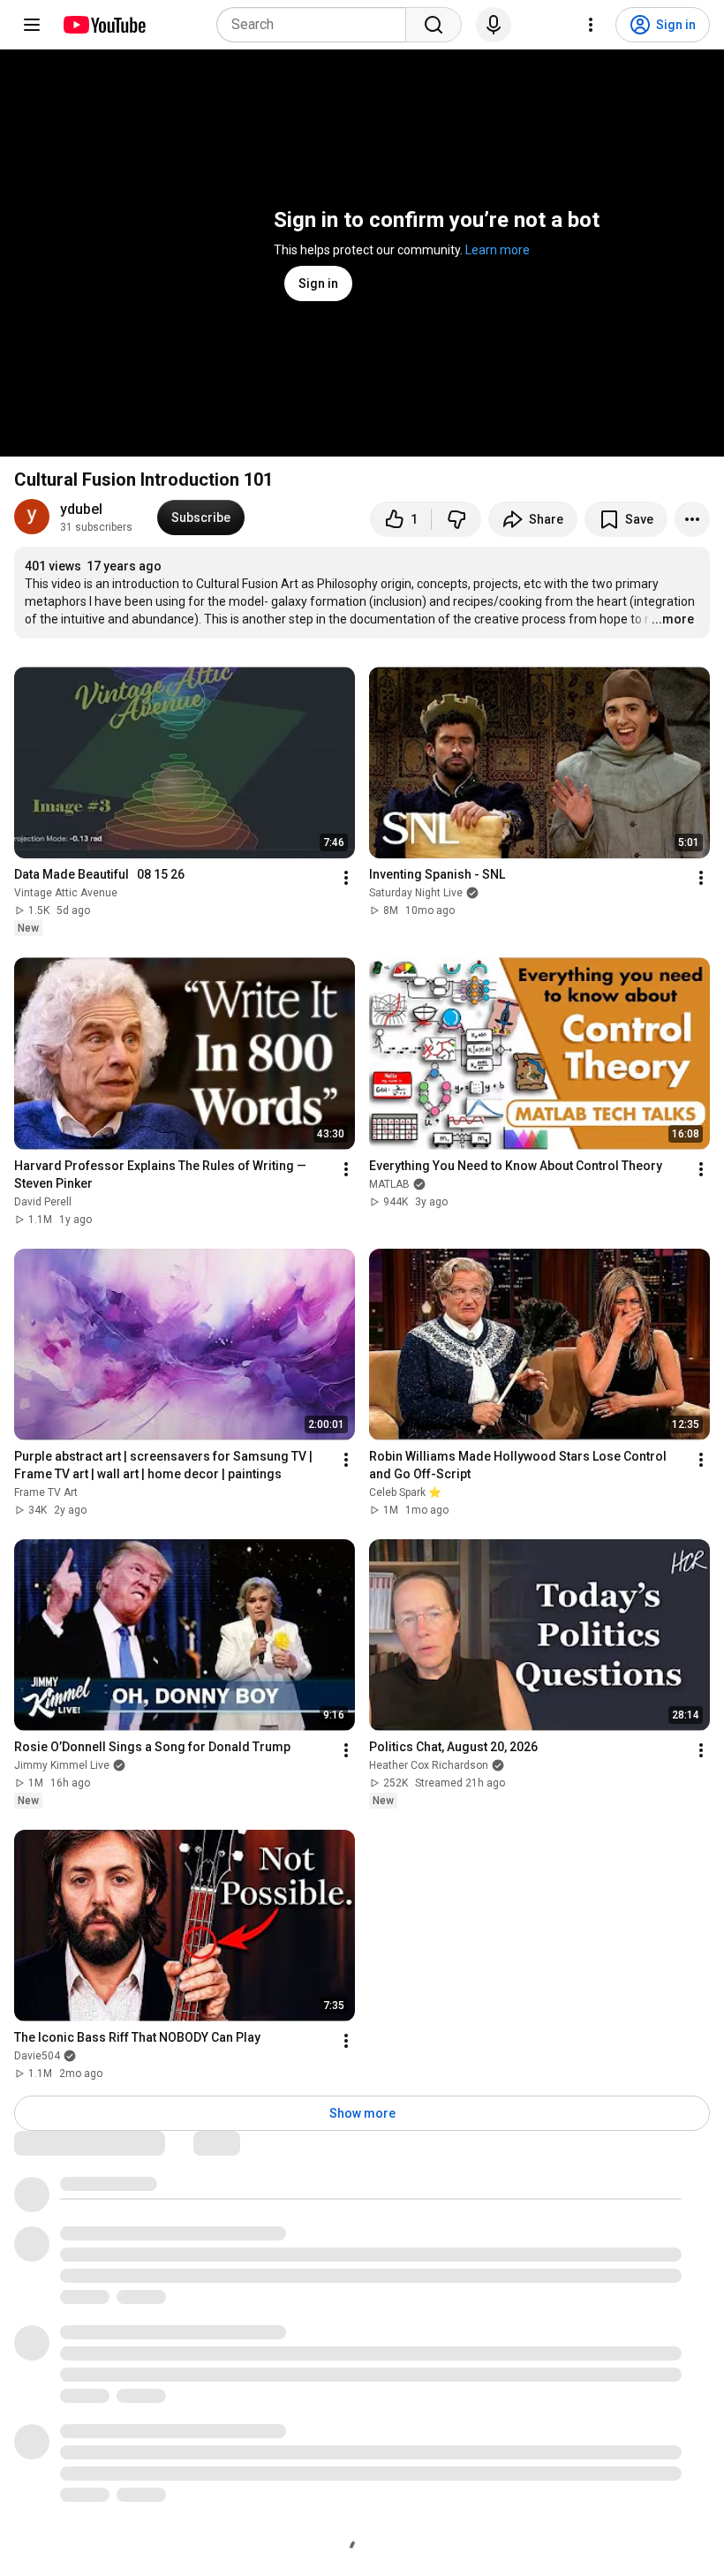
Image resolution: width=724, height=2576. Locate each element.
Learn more (498, 250)
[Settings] (591, 25)
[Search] (434, 25)
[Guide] (32, 25)
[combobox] (317, 25)
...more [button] (673, 619)
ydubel (81, 509)
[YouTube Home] (104, 25)
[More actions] (692, 519)
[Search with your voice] (494, 25)
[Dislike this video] (456, 519)
